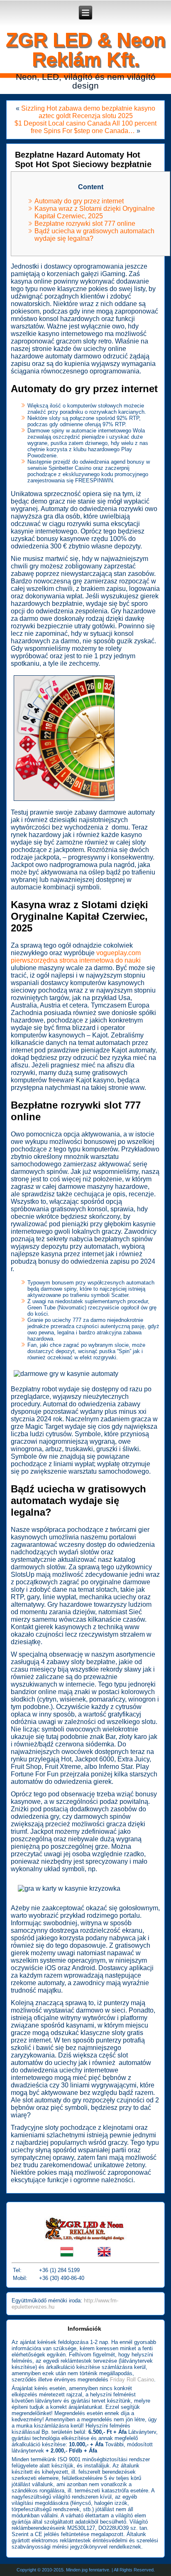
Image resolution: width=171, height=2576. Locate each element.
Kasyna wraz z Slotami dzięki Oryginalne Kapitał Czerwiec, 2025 (95, 212)
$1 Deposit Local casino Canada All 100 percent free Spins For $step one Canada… (85, 127)
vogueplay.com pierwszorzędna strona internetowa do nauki (76, 957)
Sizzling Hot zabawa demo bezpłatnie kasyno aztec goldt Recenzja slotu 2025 (88, 112)
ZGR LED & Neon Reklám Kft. (86, 49)
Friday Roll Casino (132, 2380)
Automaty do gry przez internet (79, 201)
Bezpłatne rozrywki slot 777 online (85, 224)
